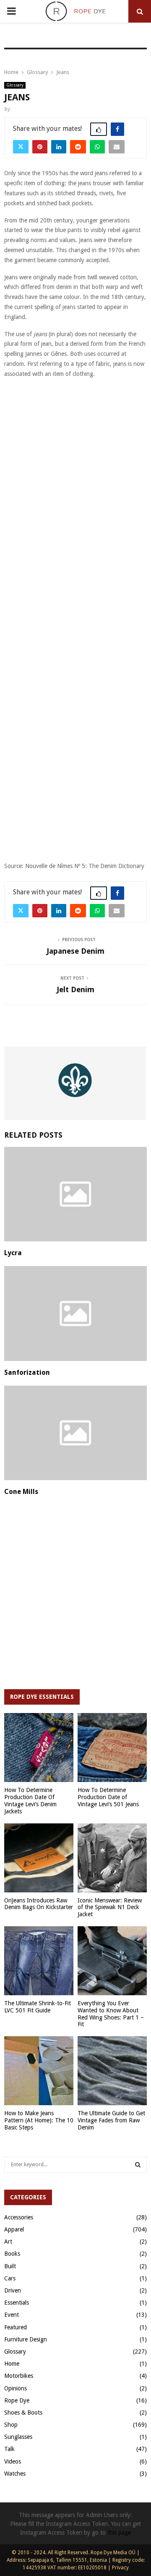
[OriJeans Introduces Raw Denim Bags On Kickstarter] (39, 1858)
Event (12, 2315)
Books (12, 2254)
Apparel (14, 2229)
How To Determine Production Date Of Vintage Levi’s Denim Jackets (30, 1800)
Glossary (15, 85)
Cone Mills (21, 1492)
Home (12, 2364)
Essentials (17, 2303)
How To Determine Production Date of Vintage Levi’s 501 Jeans (108, 1797)
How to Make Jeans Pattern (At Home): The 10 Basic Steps (39, 2120)
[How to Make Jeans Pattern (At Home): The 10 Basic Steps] (39, 2071)
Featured (16, 2327)
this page (119, 2533)
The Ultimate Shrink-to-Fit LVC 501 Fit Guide (38, 2007)
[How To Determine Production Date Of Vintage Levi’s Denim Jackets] (39, 1748)
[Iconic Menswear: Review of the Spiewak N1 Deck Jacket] (112, 1858)
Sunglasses (18, 2437)
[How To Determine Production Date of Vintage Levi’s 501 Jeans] (112, 1748)
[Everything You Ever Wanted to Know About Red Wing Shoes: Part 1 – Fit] (112, 1961)
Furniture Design (26, 2339)
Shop (11, 2425)
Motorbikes (19, 2376)
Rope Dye (17, 2400)
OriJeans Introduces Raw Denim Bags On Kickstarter (39, 1904)
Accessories (19, 2217)
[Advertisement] (75, 462)
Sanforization (27, 1372)
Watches (15, 2474)
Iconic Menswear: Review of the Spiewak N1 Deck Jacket (110, 1907)
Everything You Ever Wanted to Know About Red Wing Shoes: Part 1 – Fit (111, 2014)
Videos (13, 2461)
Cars (10, 2278)
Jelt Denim (75, 989)
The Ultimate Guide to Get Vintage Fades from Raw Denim (111, 2120)
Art (8, 2242)
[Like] (99, 129)
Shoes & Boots (23, 2413)
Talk (9, 2449)
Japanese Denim (75, 951)
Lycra (13, 1253)
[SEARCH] (138, 2165)
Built (10, 2266)
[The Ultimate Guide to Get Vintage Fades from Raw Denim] (112, 2071)
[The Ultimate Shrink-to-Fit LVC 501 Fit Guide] (39, 1961)
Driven (13, 2290)
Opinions (16, 2388)
